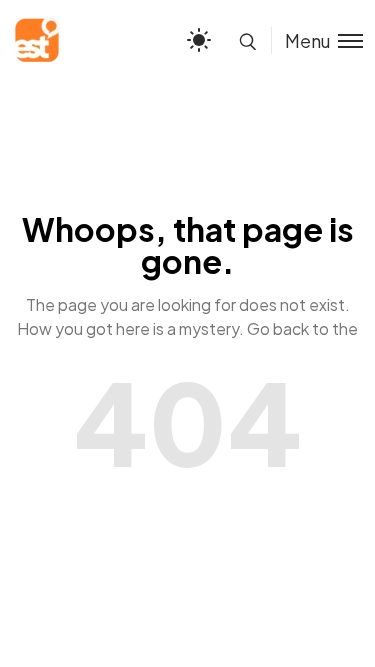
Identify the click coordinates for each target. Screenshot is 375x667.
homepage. (188, 352)
